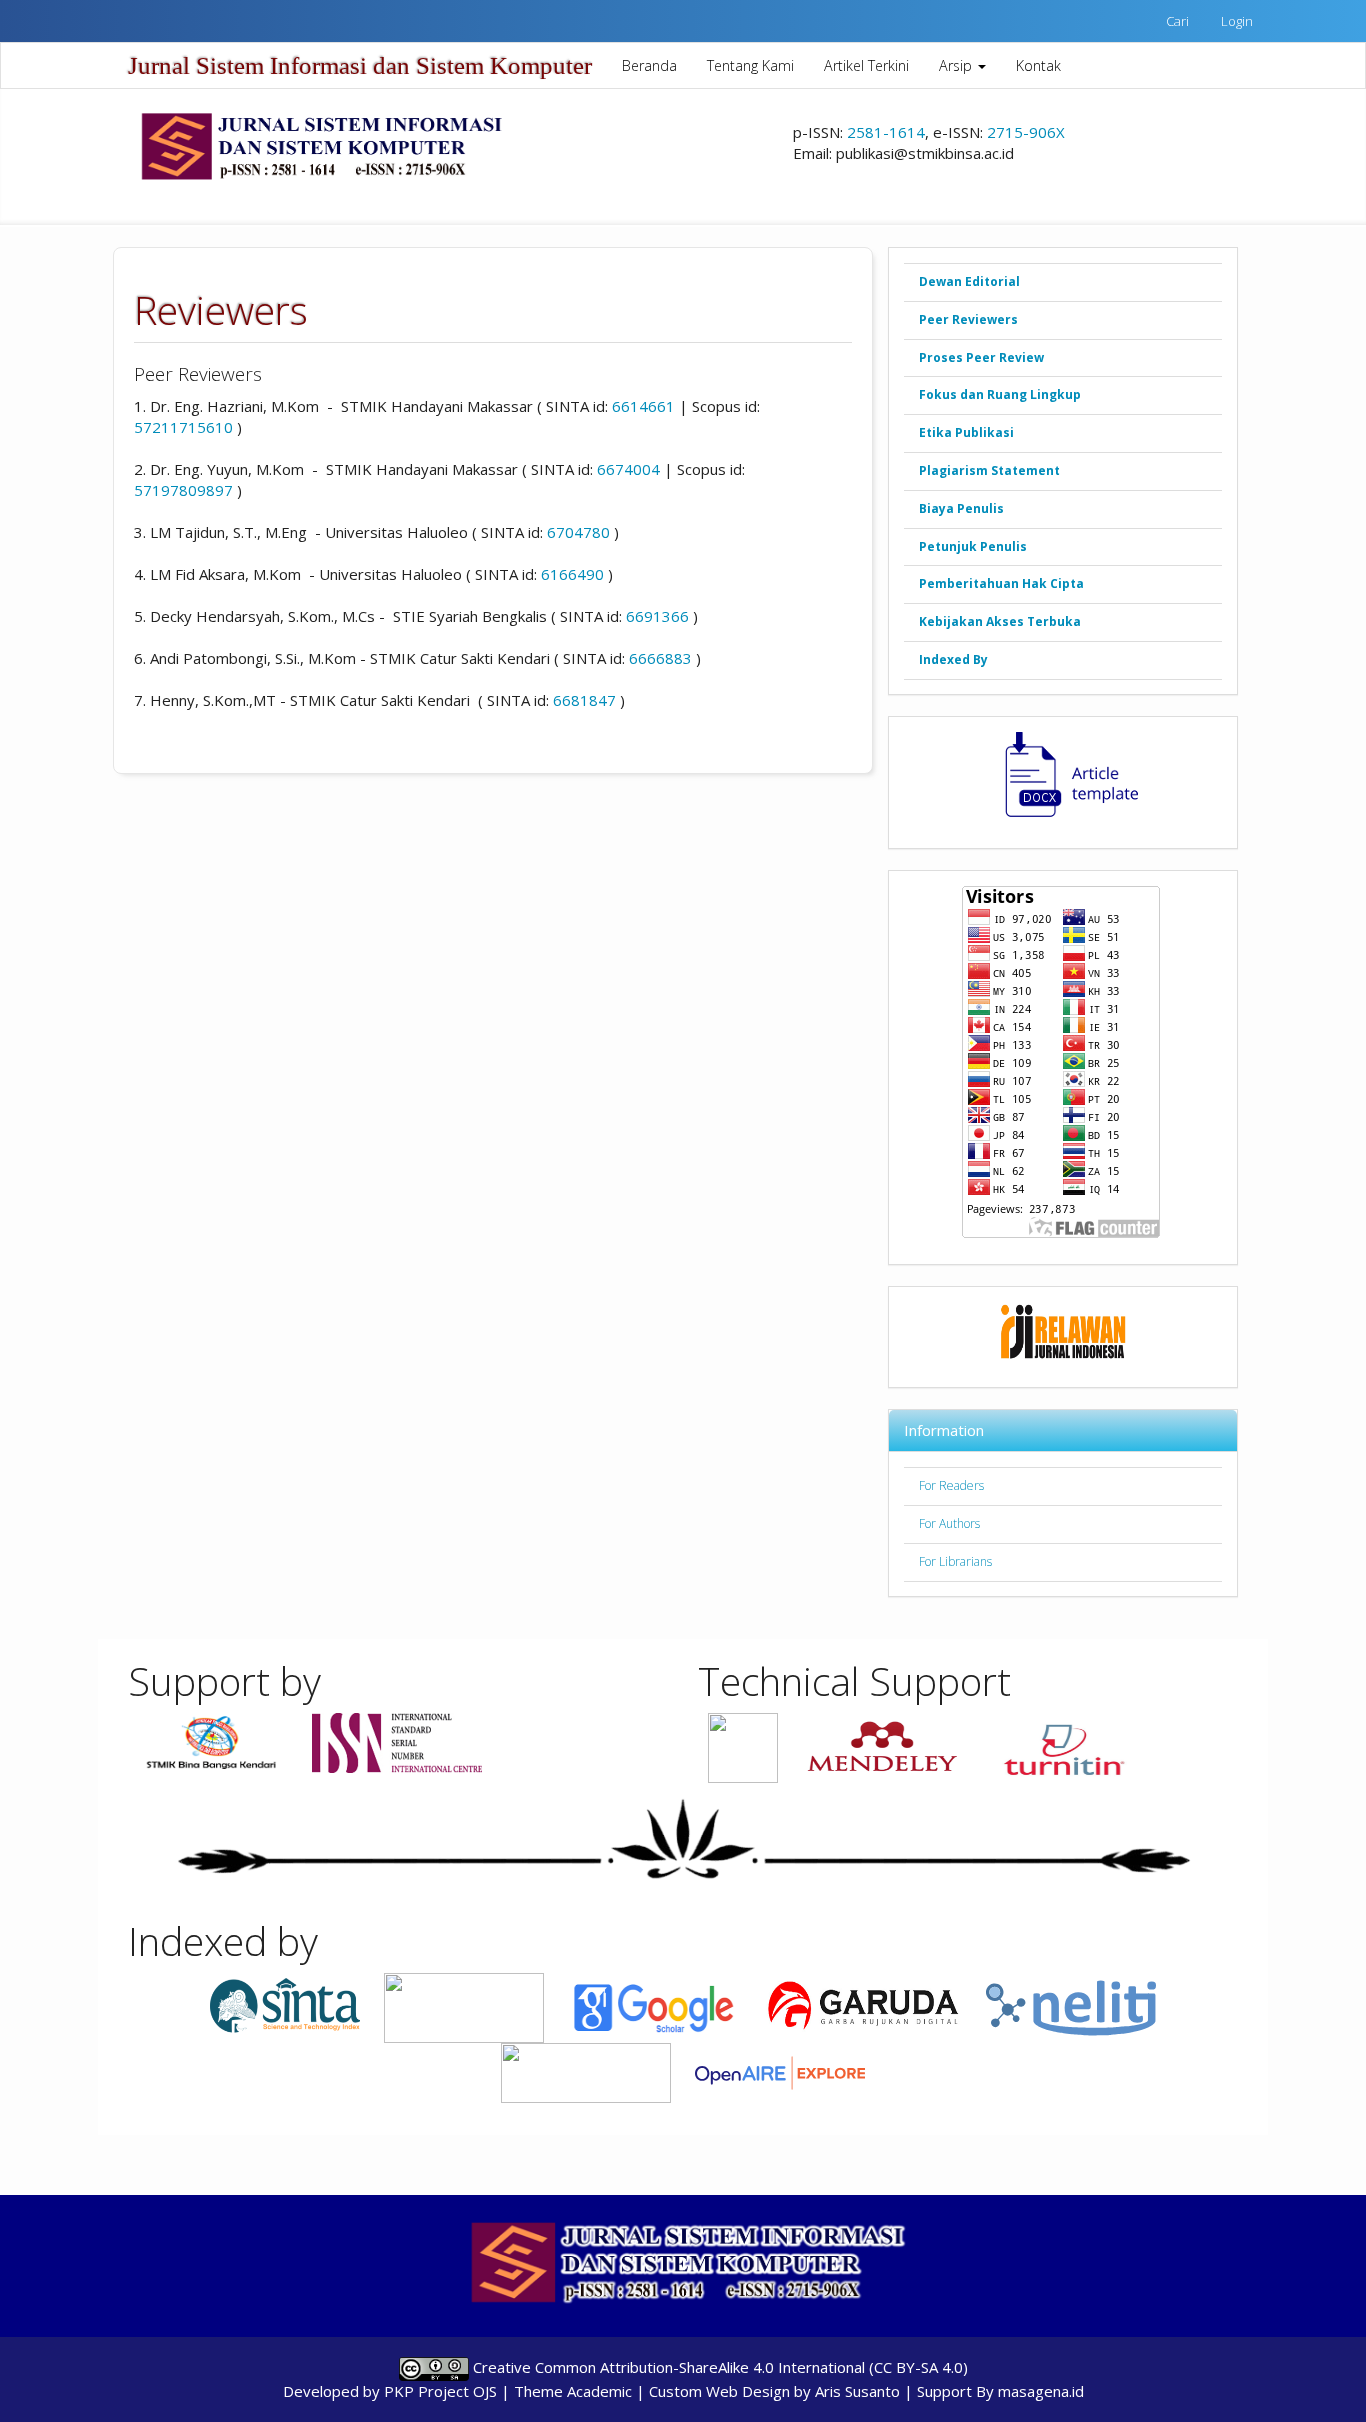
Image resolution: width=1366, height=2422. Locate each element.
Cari (1177, 21)
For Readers (951, 1485)
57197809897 (183, 490)
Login (1237, 21)
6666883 (660, 658)
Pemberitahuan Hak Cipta (1001, 583)
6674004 (628, 469)
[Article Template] (1063, 775)
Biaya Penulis (961, 508)
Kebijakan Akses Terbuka (1000, 621)
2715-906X (1026, 132)
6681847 (584, 700)
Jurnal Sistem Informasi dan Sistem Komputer (360, 65)
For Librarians (955, 1561)
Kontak (1038, 65)
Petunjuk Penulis (973, 546)
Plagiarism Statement (989, 470)
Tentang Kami (750, 65)
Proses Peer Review (981, 357)
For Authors (949, 1523)
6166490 (572, 574)
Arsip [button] (957, 65)
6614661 (643, 406)
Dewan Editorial (969, 281)
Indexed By (953, 659)
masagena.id (1041, 2391)
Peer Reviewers (968, 319)
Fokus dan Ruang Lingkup (1000, 394)
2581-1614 (886, 132)
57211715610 (183, 427)
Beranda (649, 65)
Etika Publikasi (966, 432)
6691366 (657, 616)
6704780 (578, 532)
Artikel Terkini (866, 65)
